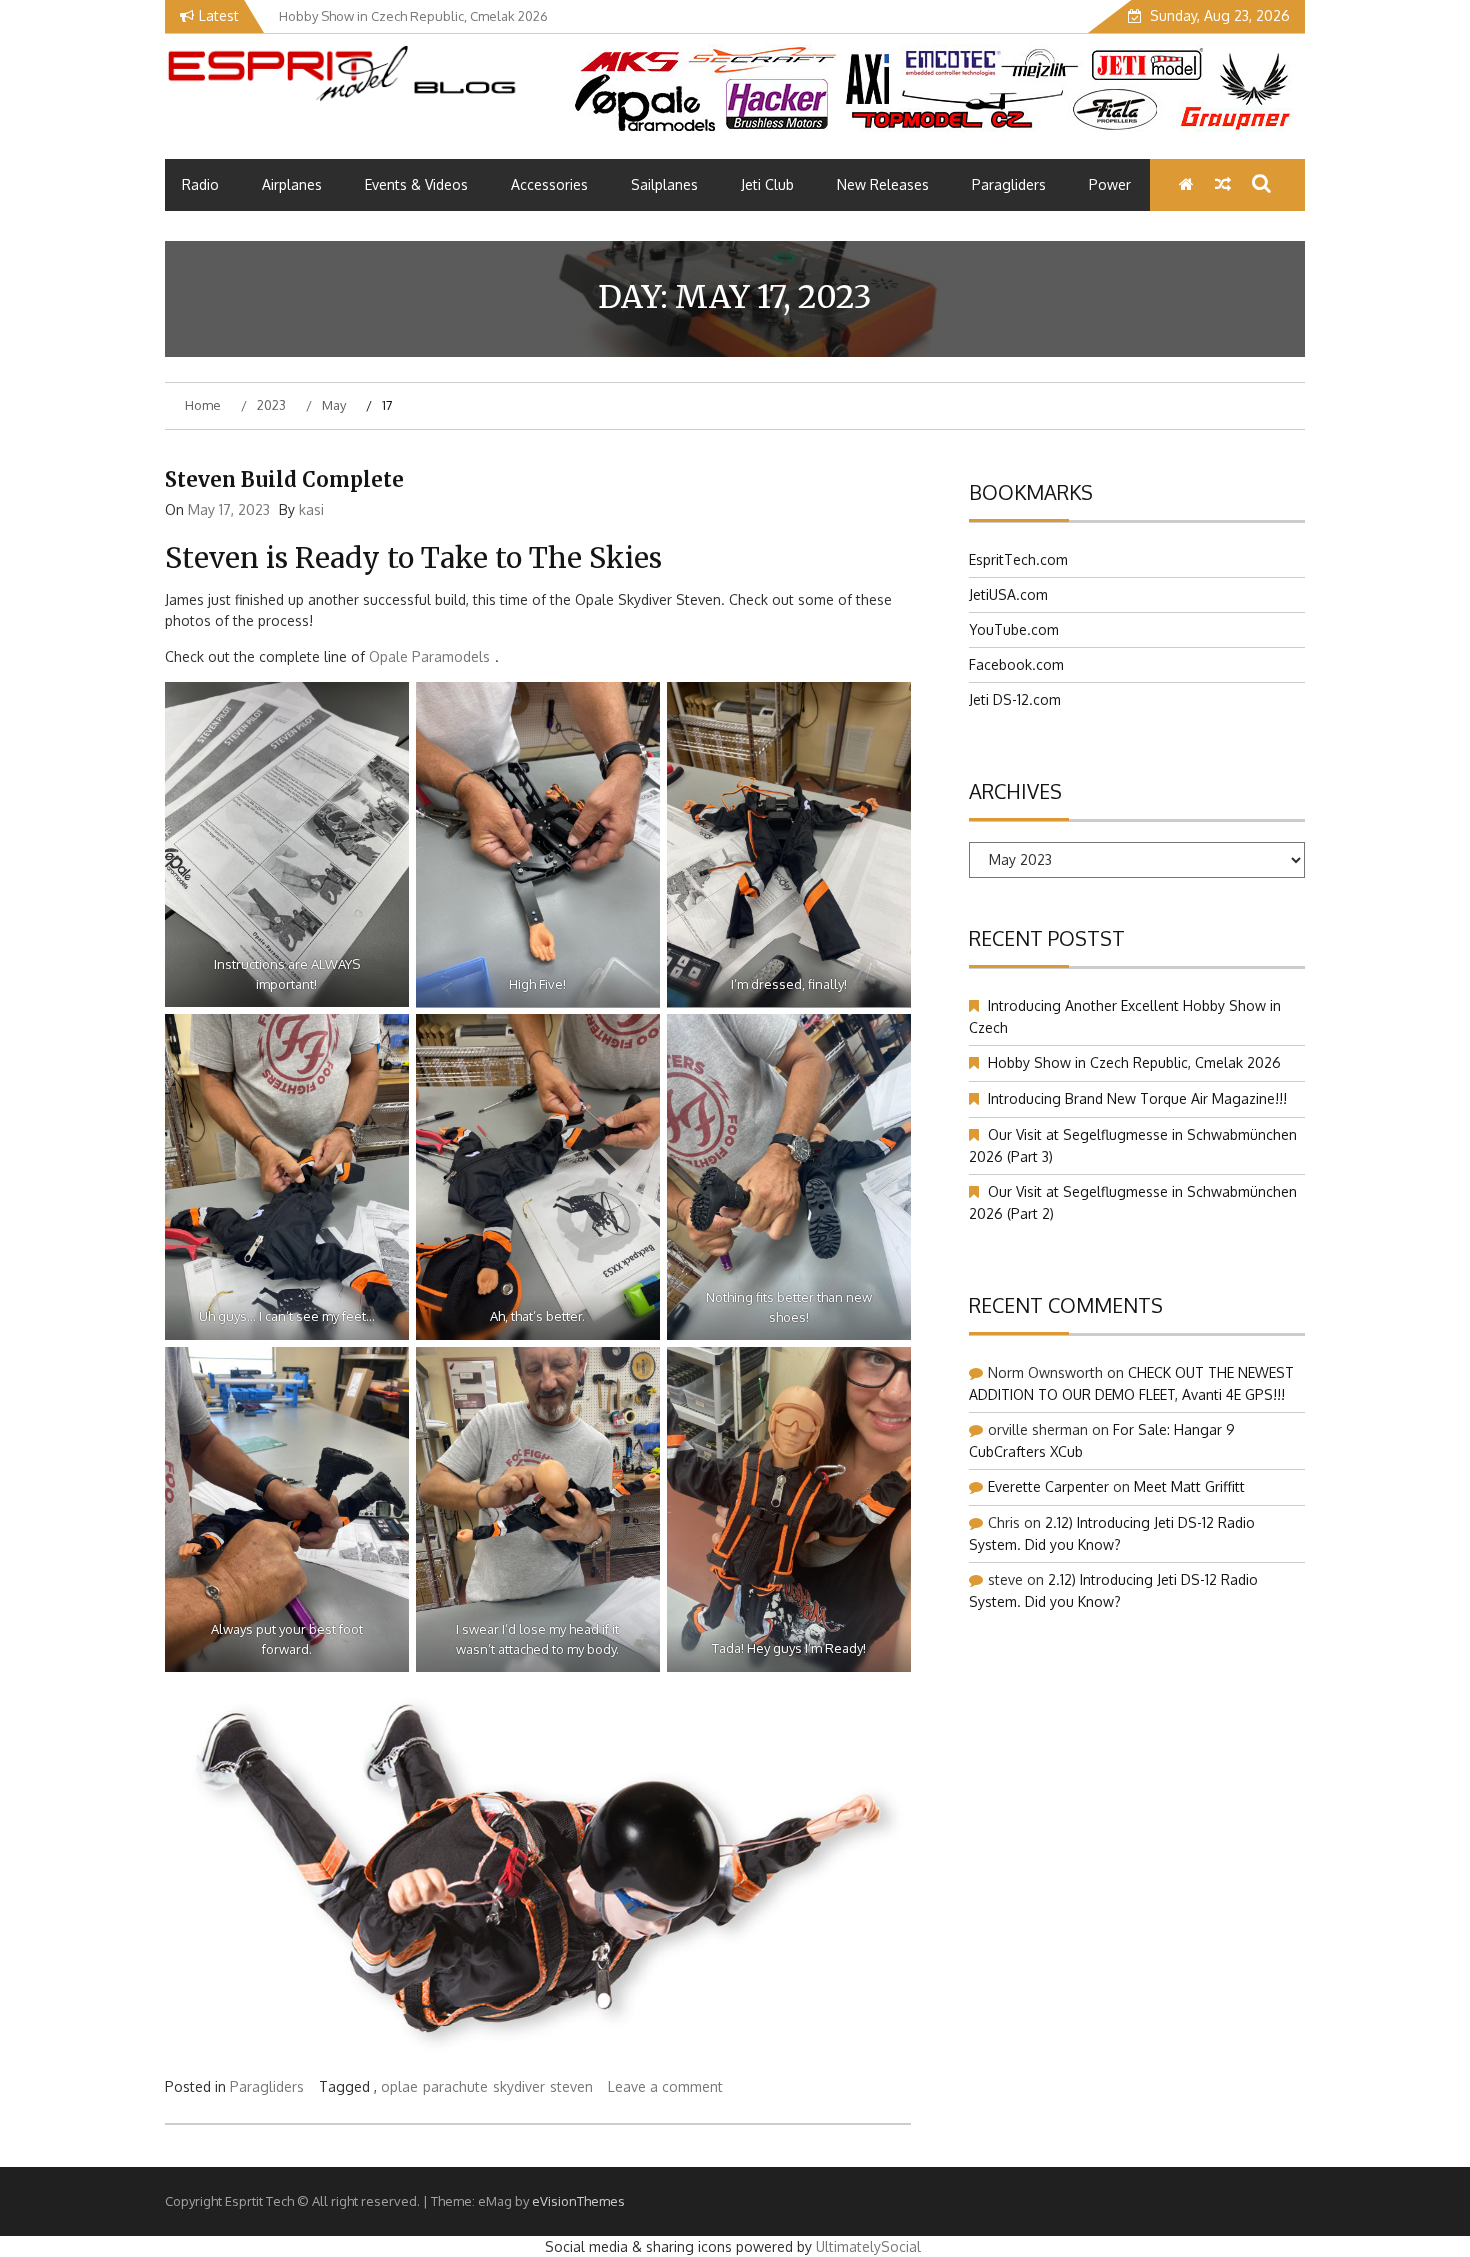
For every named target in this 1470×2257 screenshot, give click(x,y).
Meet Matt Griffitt (1189, 1486)
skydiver (519, 2086)
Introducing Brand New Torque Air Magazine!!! (1137, 1098)
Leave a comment (665, 2086)
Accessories (549, 184)
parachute (455, 2086)
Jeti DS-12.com (1015, 699)
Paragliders (1009, 184)
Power (1110, 184)
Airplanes (292, 184)
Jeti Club (767, 184)
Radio (200, 184)
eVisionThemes (578, 2201)
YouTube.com (1014, 629)
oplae (399, 2086)
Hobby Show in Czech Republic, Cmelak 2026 (1134, 1062)
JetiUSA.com (1008, 594)
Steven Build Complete (284, 479)
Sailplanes (664, 184)
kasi (311, 509)
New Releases (883, 184)
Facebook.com (1016, 664)
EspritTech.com (1018, 559)
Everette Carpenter (1048, 1486)
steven (571, 2086)
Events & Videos (416, 184)
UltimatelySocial (868, 2246)
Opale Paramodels (429, 656)
